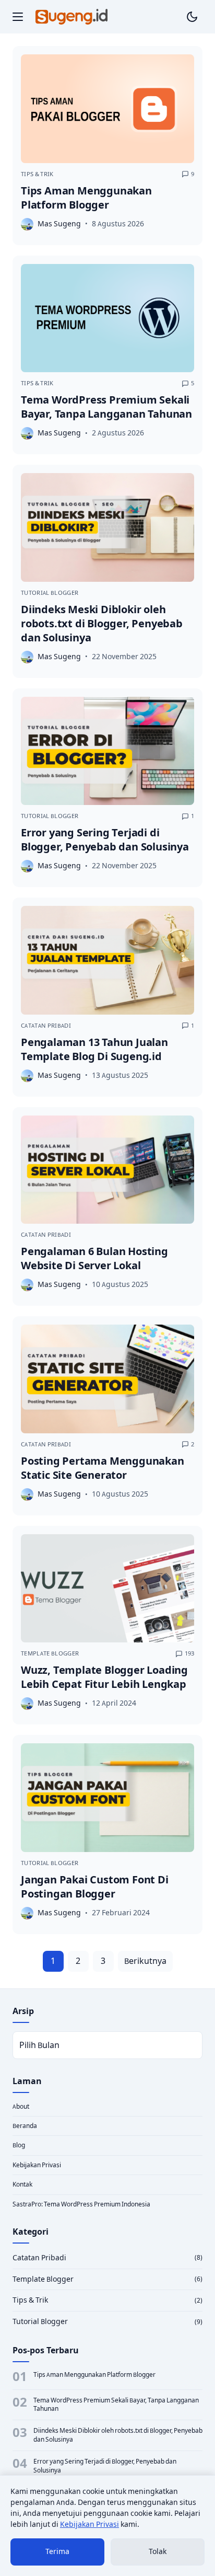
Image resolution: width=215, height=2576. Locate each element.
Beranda (25, 2126)
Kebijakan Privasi (37, 2165)
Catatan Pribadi (46, 1026)
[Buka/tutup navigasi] (18, 17)
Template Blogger (50, 1653)
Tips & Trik (37, 174)
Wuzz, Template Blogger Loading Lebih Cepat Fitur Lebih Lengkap (104, 1677)
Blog (19, 2145)
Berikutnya (145, 1961)
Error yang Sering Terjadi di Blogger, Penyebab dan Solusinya (105, 839)
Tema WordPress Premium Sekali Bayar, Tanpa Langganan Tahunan (106, 407)
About (21, 2106)
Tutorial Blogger (50, 593)
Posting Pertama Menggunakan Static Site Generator (103, 1468)
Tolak (158, 2551)
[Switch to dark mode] (192, 17)
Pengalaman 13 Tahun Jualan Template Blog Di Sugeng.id (94, 1049)
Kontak (22, 2184)
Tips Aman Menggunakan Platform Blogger (86, 198)
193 (189, 1653)
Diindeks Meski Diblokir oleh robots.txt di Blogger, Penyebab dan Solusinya (102, 623)
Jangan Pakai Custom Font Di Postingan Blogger (95, 1887)
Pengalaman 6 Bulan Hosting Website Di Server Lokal (94, 1258)
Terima (57, 2551)
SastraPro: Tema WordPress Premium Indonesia (81, 2204)
